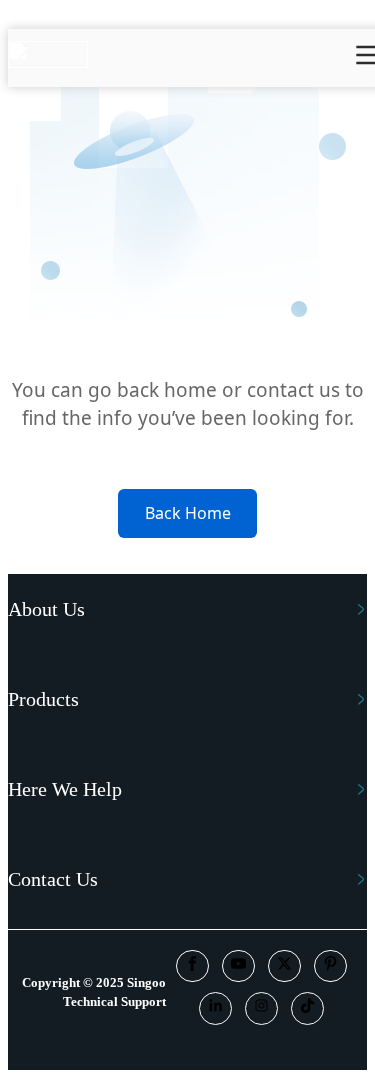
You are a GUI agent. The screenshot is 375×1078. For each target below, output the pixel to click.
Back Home (188, 513)
